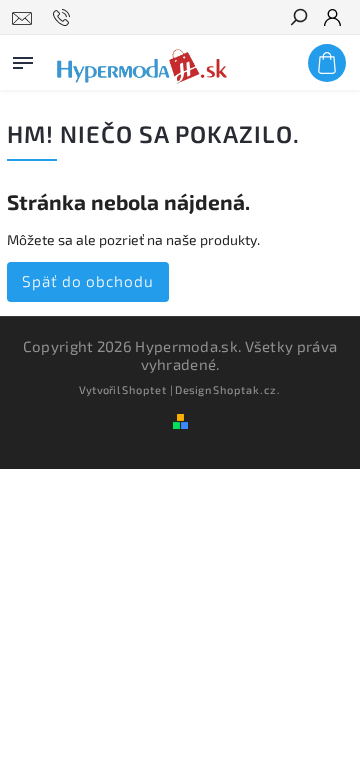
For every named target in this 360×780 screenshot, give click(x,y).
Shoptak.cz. (247, 389)
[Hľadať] (298, 19)
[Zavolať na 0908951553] (64, 18)
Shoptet (144, 389)
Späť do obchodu (88, 281)
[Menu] (23, 59)
